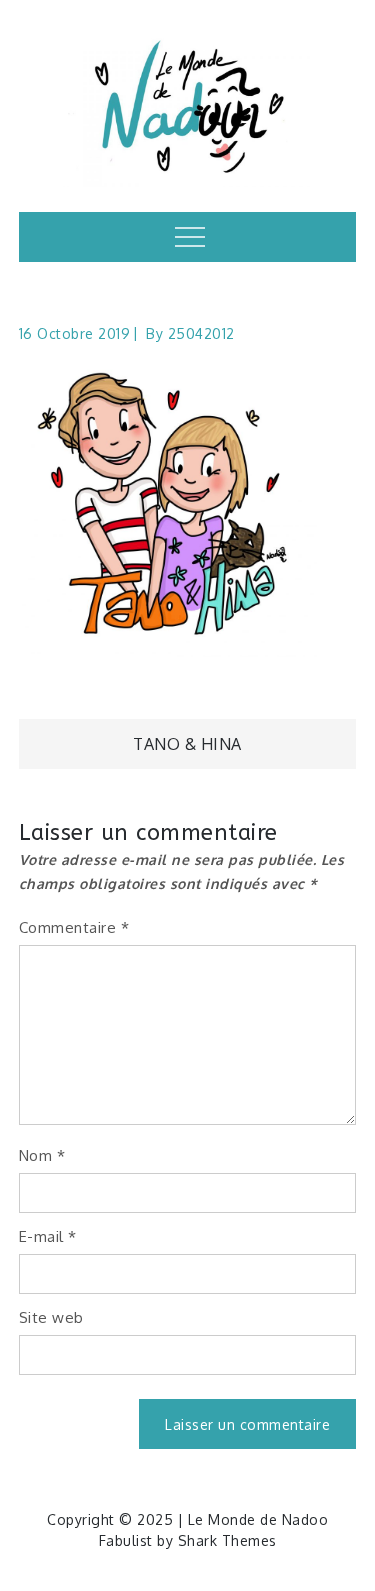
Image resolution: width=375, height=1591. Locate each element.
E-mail (48, 1236)
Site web (51, 1317)
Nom (42, 1155)
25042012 (201, 333)
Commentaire (74, 927)
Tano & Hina (187, 744)
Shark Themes (227, 1540)
